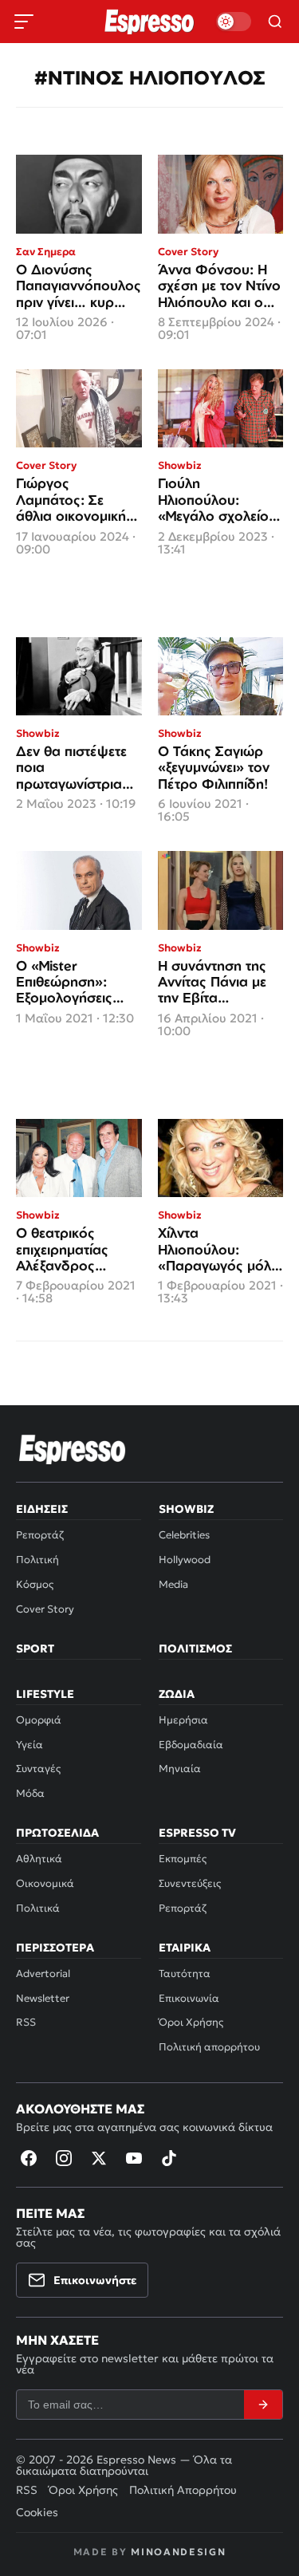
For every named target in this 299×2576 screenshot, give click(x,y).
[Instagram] (64, 2158)
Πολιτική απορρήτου (209, 2047)
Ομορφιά (39, 1720)
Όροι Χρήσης (191, 2022)
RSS (26, 2022)
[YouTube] (134, 2158)
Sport (35, 1648)
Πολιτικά (38, 1908)
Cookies (37, 2512)
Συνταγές (38, 1769)
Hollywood (185, 1560)
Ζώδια (177, 1694)
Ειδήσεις (42, 1509)
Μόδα (30, 1793)
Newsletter (43, 1998)
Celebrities (184, 1535)
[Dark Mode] (234, 22)
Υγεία (30, 1745)
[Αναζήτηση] (275, 22)
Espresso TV (197, 1833)
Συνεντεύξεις (190, 1883)
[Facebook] (29, 2158)
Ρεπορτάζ (40, 1535)
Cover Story (45, 1609)
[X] (99, 2158)
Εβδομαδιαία (191, 1745)
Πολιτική (37, 1560)
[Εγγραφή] (263, 2405)
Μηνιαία (180, 1769)
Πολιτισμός (195, 1648)
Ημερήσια (183, 1720)
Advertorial (43, 1973)
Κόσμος (35, 1584)
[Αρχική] (73, 1449)
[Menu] (24, 22)
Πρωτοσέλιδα (57, 1833)
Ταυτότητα (185, 1973)
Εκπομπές (183, 1859)
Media (173, 1584)
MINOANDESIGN (178, 2552)
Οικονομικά (45, 1883)
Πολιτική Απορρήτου (183, 2490)
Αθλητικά (39, 1859)
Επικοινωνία (189, 1998)
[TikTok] (169, 2158)
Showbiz (186, 1509)
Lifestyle (45, 1694)
